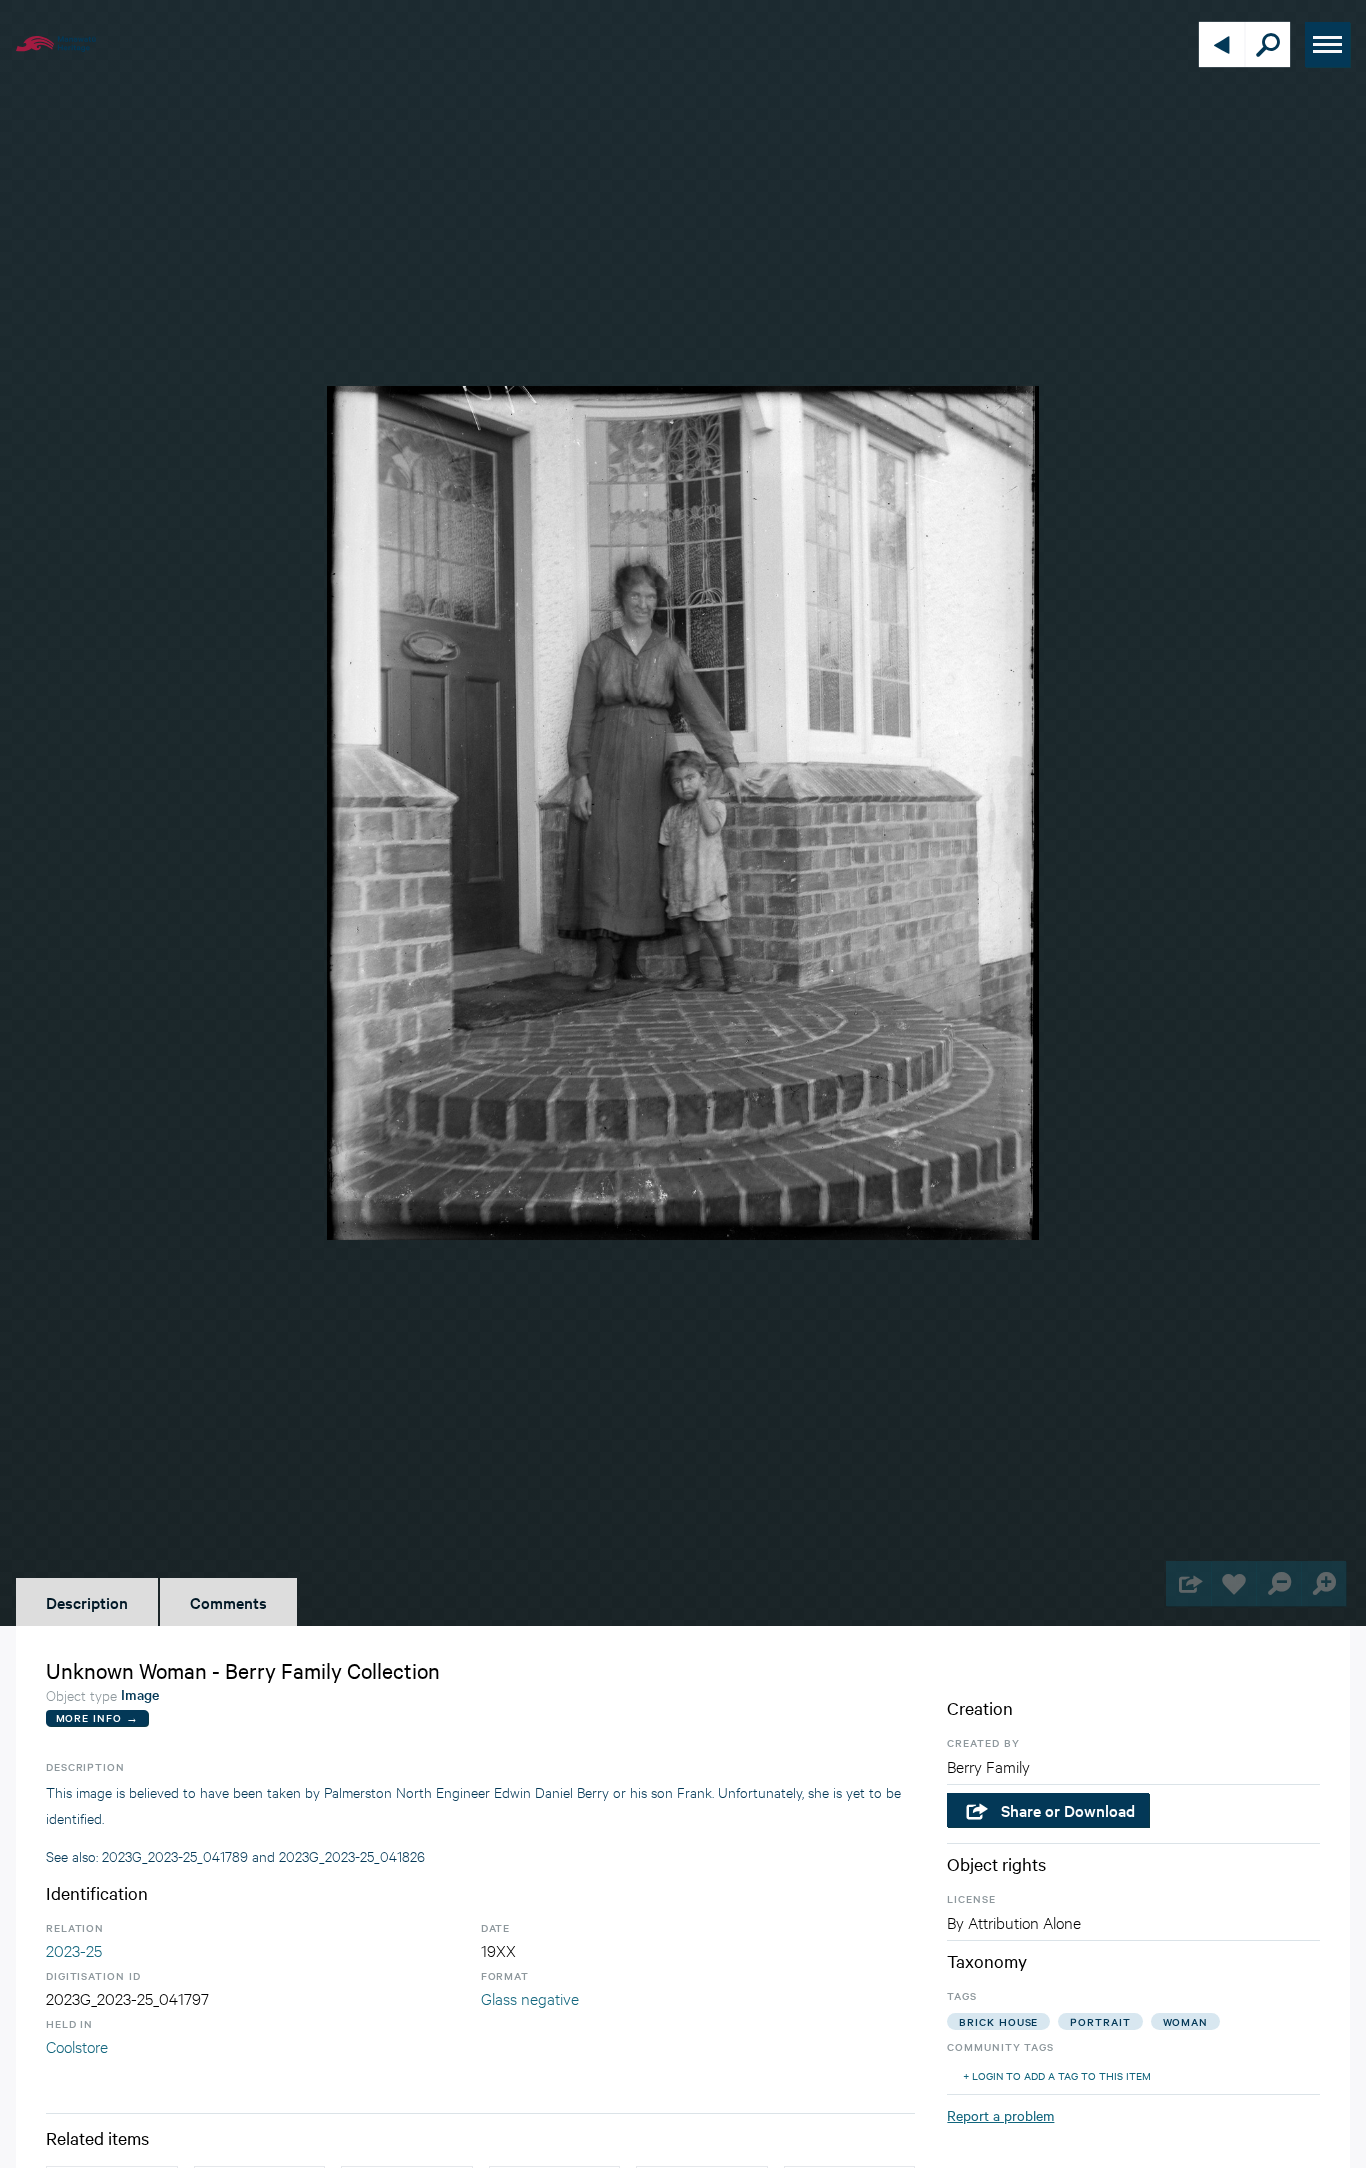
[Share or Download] (1188, 1583)
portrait (1100, 2021)
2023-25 (74, 1949)
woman (1186, 2021)
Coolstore (77, 2045)
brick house (998, 2021)
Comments (228, 1602)
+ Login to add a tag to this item (1057, 2075)
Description (87, 1602)
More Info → (97, 1717)
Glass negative (530, 1997)
